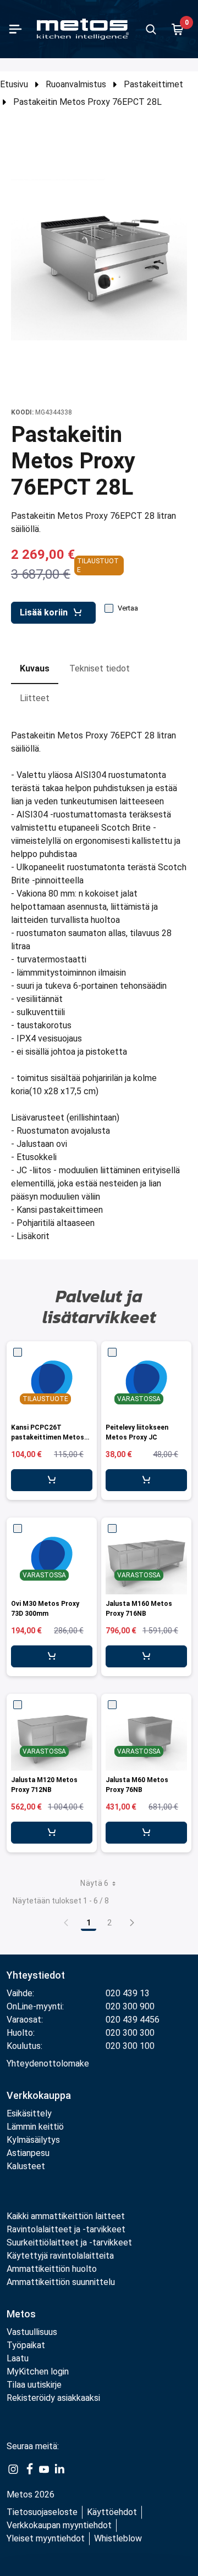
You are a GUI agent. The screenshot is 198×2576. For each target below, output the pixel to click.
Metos (21, 2314)
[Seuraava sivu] (132, 1923)
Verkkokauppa (39, 2095)
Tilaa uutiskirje (34, 2385)
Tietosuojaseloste (42, 2512)
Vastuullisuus (32, 2332)
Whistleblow (118, 2538)
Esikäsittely (29, 2113)
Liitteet (35, 698)
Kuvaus (35, 668)
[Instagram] (13, 2468)
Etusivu (14, 84)
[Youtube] (44, 2468)
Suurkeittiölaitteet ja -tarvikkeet (69, 2242)
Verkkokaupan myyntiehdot (59, 2525)
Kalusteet (26, 2166)
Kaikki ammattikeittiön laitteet (66, 2216)
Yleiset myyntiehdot (46, 2538)
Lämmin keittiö (35, 2127)
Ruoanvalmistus (76, 84)
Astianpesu (28, 2153)
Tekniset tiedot (100, 668)
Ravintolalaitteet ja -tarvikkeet (66, 2229)
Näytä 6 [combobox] (94, 1883)
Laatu (18, 2358)
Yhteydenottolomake (48, 2063)
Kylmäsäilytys (33, 2140)
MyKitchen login (38, 2371)
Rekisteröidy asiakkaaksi (53, 2398)
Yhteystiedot (36, 1975)
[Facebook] (29, 2468)
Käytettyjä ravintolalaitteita (60, 2256)
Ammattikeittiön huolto (52, 2269)
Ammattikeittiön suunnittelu (61, 2282)
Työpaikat (26, 2345)
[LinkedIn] (59, 2468)
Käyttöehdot (112, 2512)
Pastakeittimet (153, 84)
